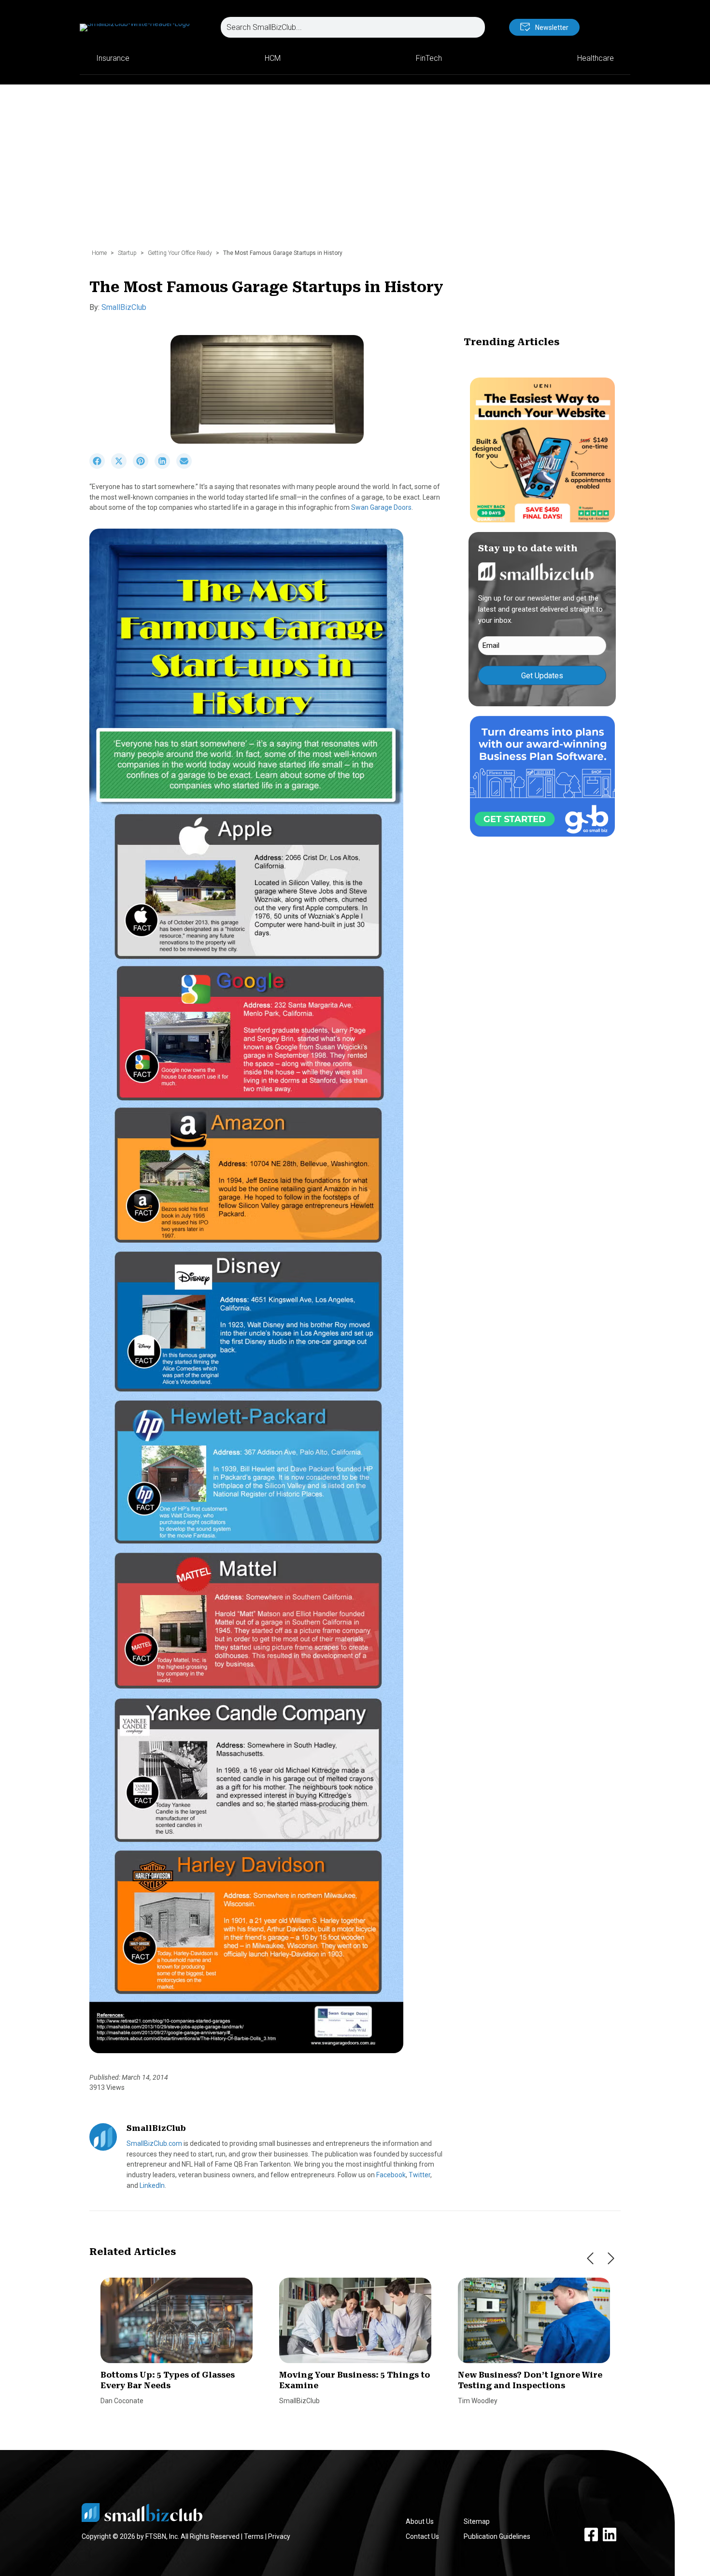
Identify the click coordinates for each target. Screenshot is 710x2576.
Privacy (279, 2536)
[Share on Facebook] (100, 466)
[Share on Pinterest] (144, 466)
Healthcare (596, 58)
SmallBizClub (124, 307)
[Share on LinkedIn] (165, 466)
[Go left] (590, 2258)
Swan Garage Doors (381, 507)
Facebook (391, 2175)
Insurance (113, 58)
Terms (254, 2536)
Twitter (419, 2175)
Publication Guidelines (497, 2536)
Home (99, 253)
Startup (127, 253)
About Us (420, 2521)
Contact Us (422, 2536)
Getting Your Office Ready (180, 253)
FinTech (429, 58)
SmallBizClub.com (154, 2143)
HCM (273, 58)
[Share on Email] (186, 466)
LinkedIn (152, 2185)
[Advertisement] (355, 171)
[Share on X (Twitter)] (122, 466)
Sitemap (477, 2521)
